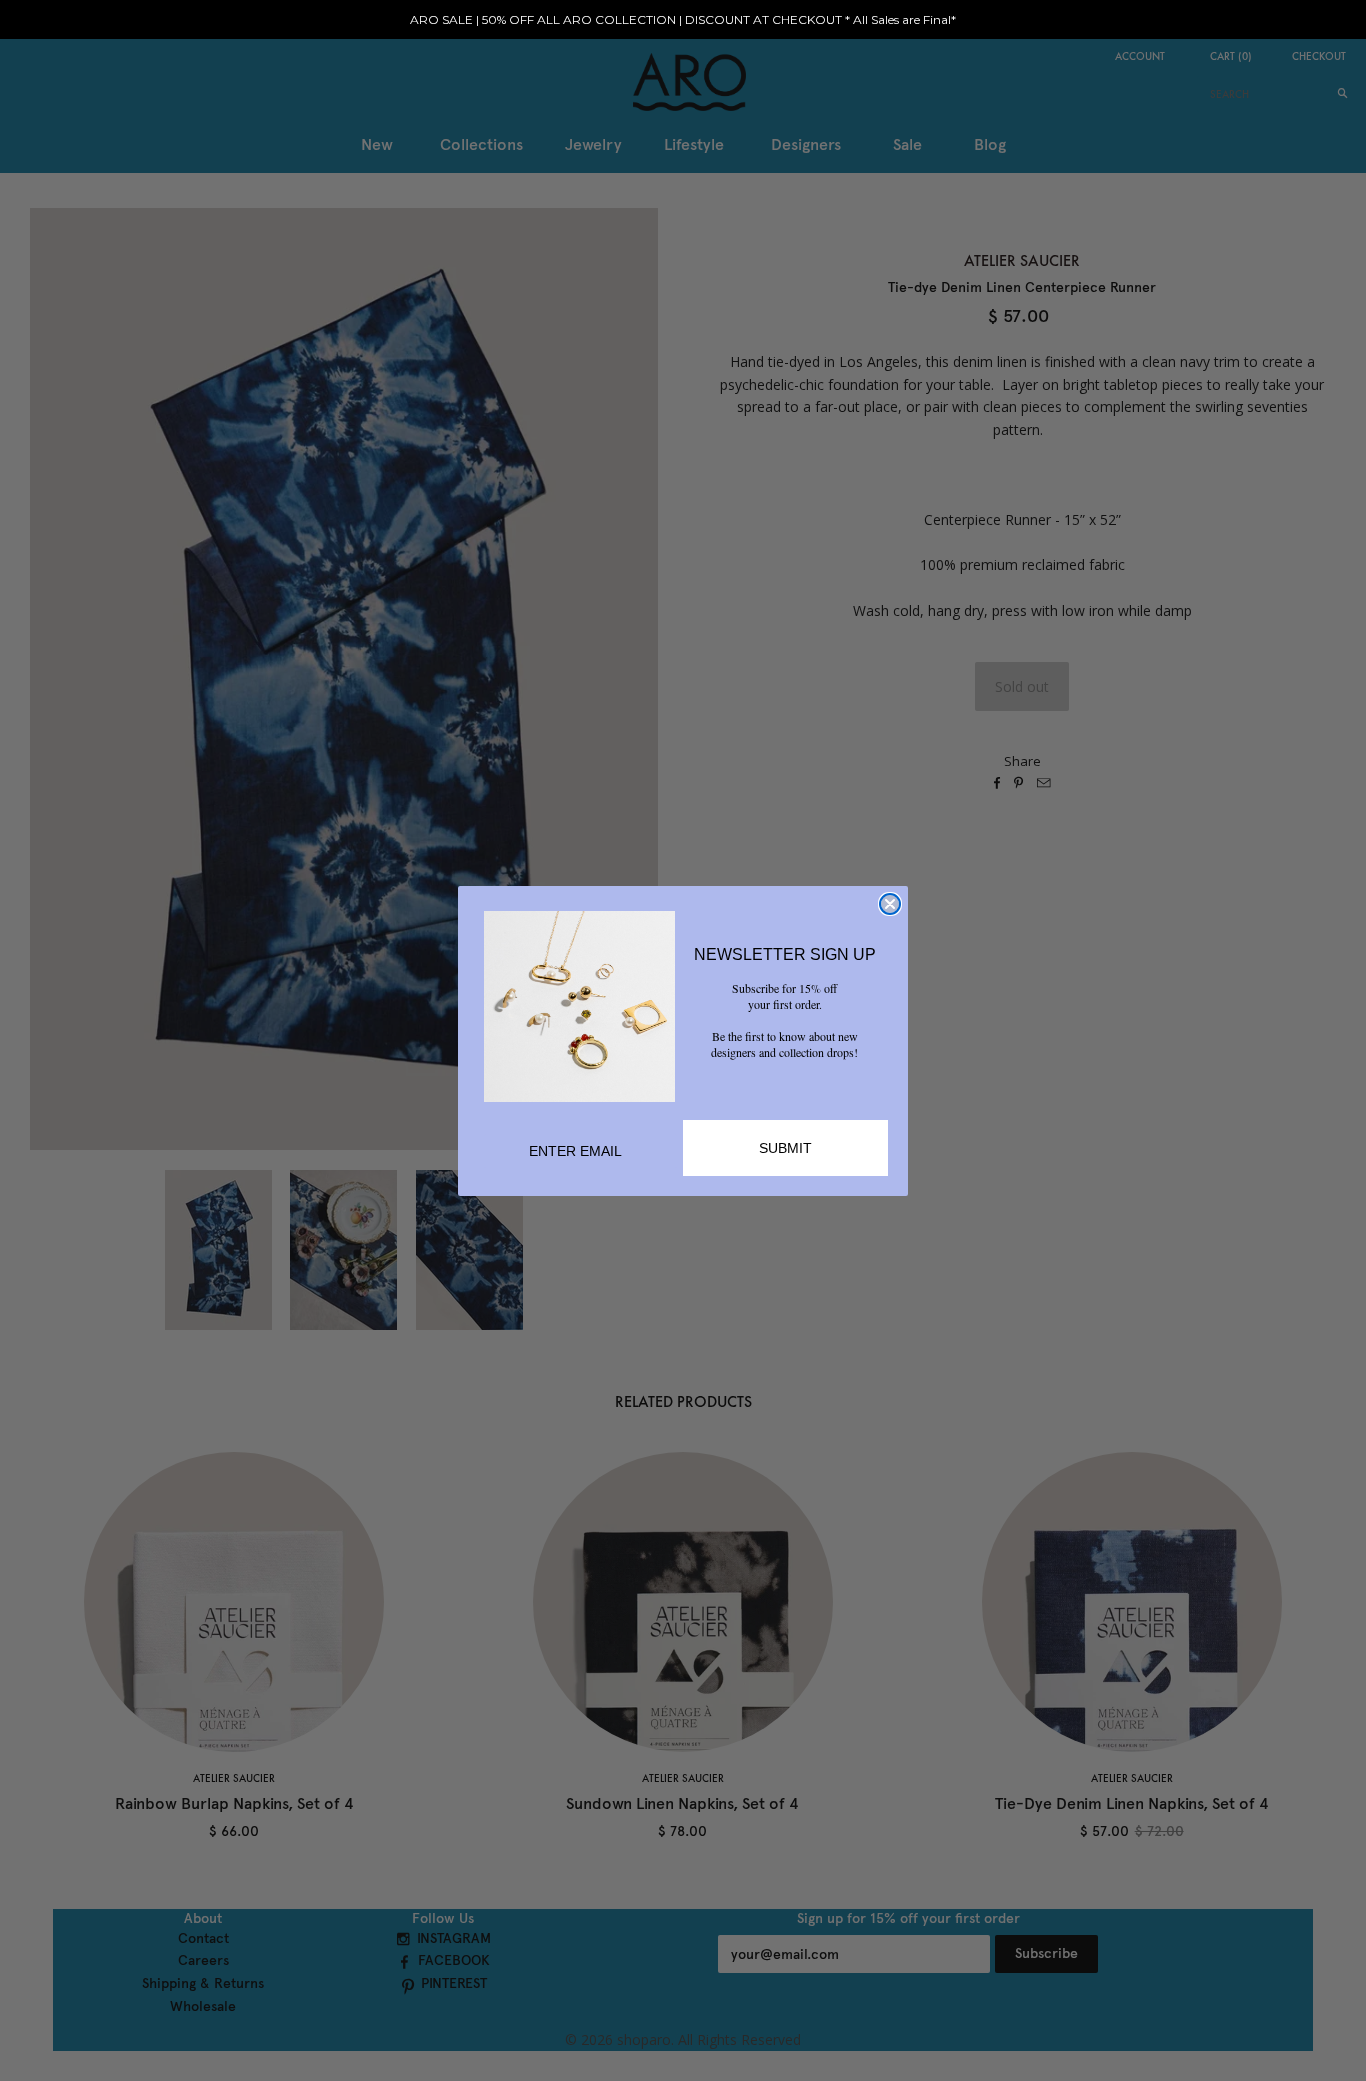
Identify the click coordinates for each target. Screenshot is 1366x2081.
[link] (579, 1006)
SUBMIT (785, 1148)
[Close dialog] (890, 904)
